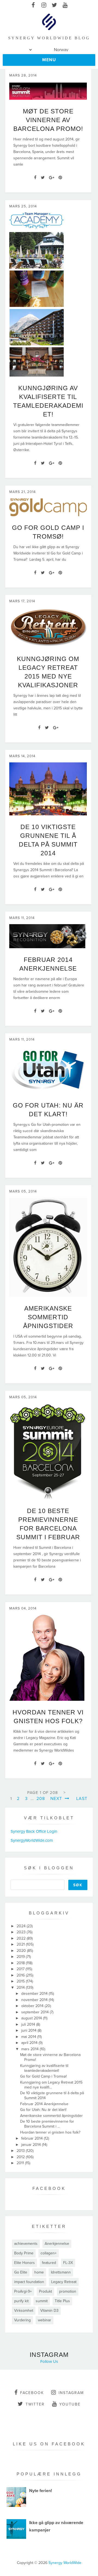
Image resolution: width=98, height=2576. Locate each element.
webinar (45, 2320)
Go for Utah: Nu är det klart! (43, 2110)
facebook (32, 2393)
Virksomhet (24, 2311)
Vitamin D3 (49, 2311)
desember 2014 (35, 1994)
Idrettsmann (61, 2272)
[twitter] (54, 5)
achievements (26, 2244)
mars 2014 (30, 2049)
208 (41, 1799)
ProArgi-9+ (23, 2291)
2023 (22, 1932)
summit (42, 2301)
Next (57, 1799)
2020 (22, 1951)
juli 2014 (29, 2024)
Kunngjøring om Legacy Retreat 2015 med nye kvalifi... (51, 2085)
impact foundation (29, 2282)
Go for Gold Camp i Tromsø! (43, 2076)
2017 (21, 1969)
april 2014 (30, 2043)
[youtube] (65, 5)
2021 (21, 1944)
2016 (21, 1975)
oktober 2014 (33, 2006)
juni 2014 (29, 2030)
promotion (68, 2291)
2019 (21, 1957)
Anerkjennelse (57, 2244)
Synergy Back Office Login (34, 1831)
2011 (21, 2163)
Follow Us (49, 2361)
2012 (21, 2157)
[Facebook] (35, 178)
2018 (21, 1963)
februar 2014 (33, 2138)
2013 (21, 2151)
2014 (21, 1988)
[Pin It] (60, 178)
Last (82, 1799)
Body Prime (24, 2253)
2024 (22, 1926)
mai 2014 (29, 2037)
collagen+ (49, 2253)
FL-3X (68, 2263)
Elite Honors (24, 2263)
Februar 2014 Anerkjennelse (44, 2104)
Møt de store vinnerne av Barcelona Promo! (48, 120)
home (39, 2272)
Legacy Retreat (64, 2282)
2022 (22, 1938)
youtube (70, 2404)
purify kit (21, 2301)
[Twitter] (43, 178)
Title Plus (62, 2301)
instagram (71, 2393)
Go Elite (21, 2272)
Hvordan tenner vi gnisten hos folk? (50, 2132)
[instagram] (44, 5)
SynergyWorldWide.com (32, 1840)
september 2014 (36, 2012)
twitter (35, 2404)
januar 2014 (32, 2145)
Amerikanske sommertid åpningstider (48, 1317)
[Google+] (52, 178)
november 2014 (35, 2000)
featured (49, 2263)
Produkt (45, 2291)
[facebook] (33, 5)
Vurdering (22, 2320)
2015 (21, 1981)
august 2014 (32, 2018)
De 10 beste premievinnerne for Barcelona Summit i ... (47, 2124)
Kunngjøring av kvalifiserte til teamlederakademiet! (44, 2068)
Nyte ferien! (41, 2491)
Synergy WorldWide (65, 2563)
